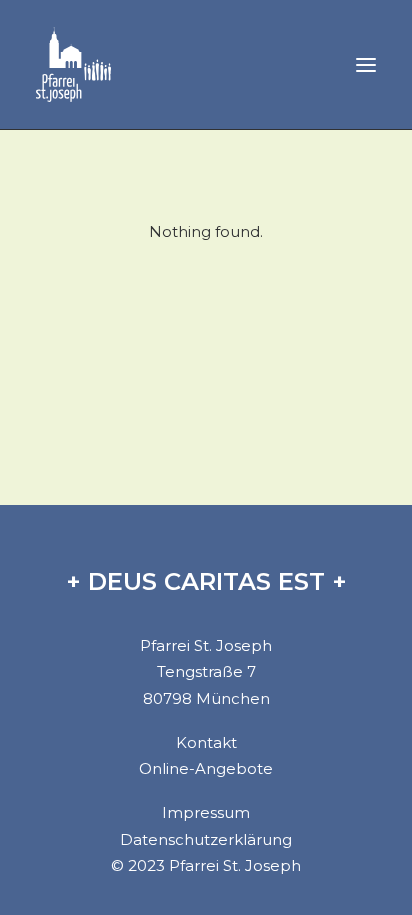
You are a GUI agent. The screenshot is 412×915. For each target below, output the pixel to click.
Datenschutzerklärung (206, 839)
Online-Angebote (206, 768)
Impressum (206, 812)
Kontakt (206, 742)
